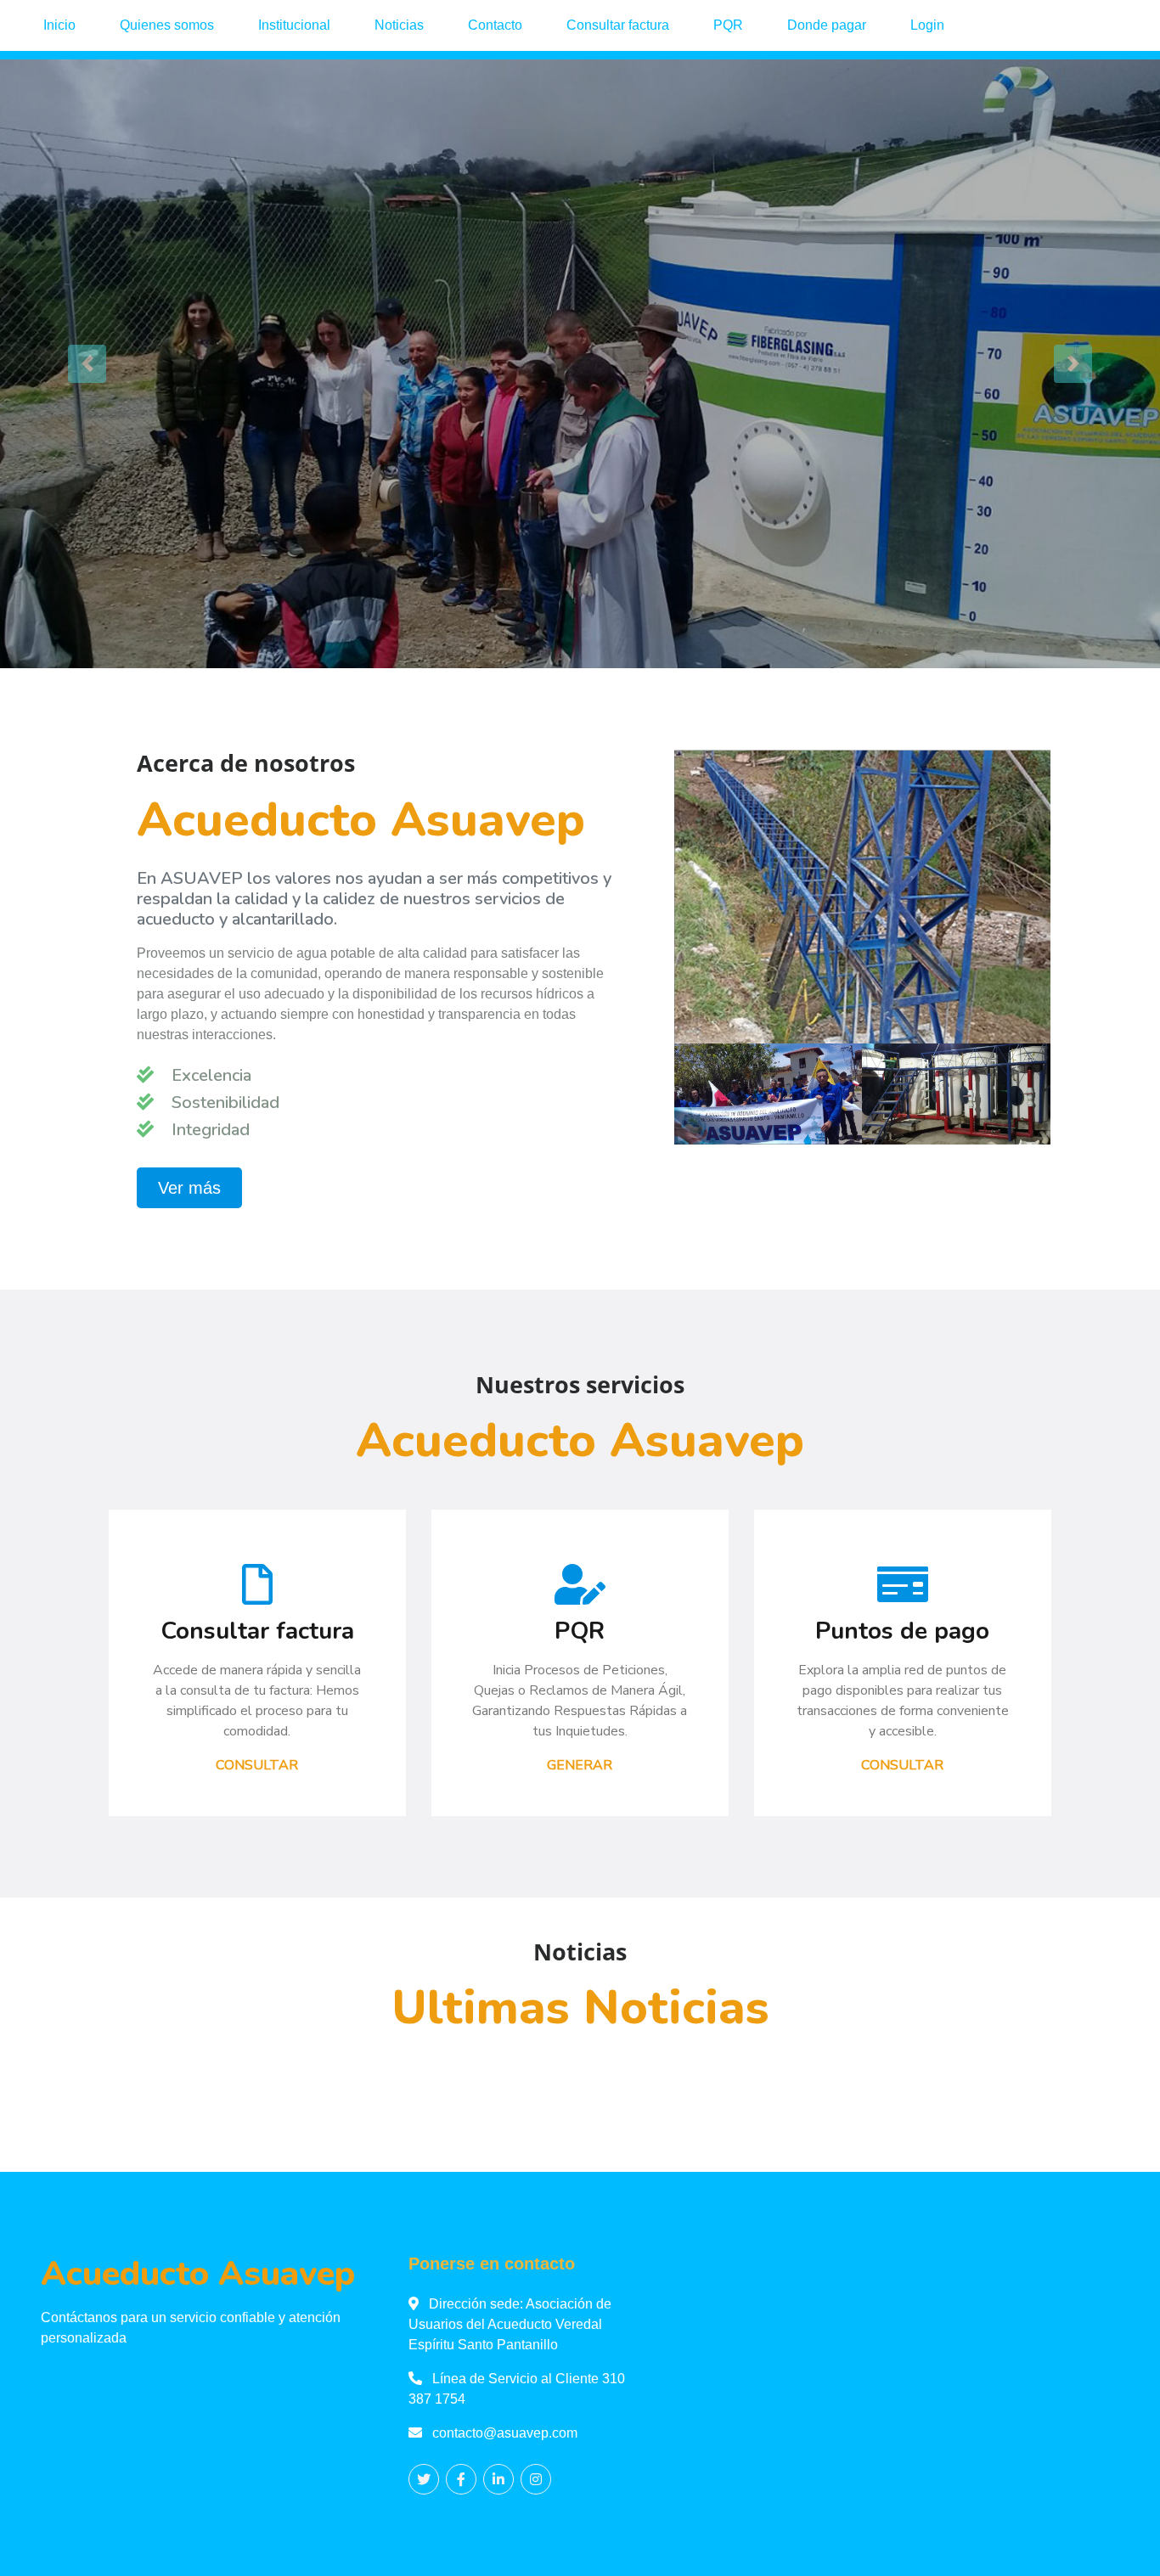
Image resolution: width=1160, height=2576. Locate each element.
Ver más (189, 1188)
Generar (580, 1765)
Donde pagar (827, 25)
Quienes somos (167, 25)
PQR (728, 25)
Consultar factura (618, 25)
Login (927, 25)
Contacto (495, 25)
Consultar (257, 1765)
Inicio (59, 25)
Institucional (294, 25)
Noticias (399, 25)
